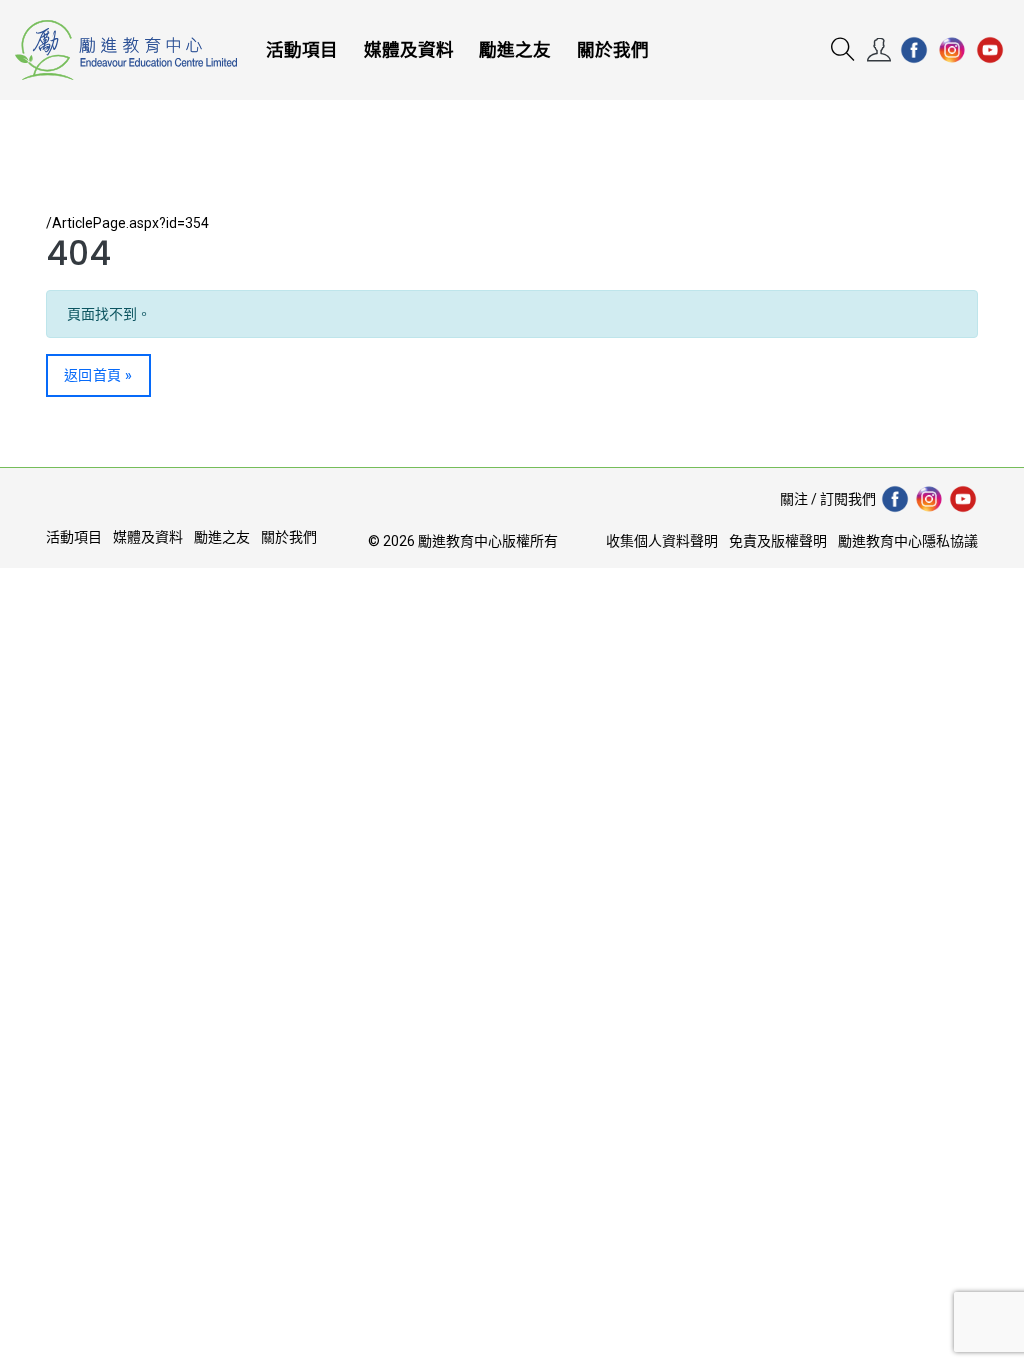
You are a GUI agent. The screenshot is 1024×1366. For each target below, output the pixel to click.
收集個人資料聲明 (662, 541)
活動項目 (302, 50)
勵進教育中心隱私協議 (908, 541)
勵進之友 (515, 50)
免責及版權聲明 (778, 541)
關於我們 (613, 50)
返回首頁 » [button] (98, 375)
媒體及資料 (409, 50)
